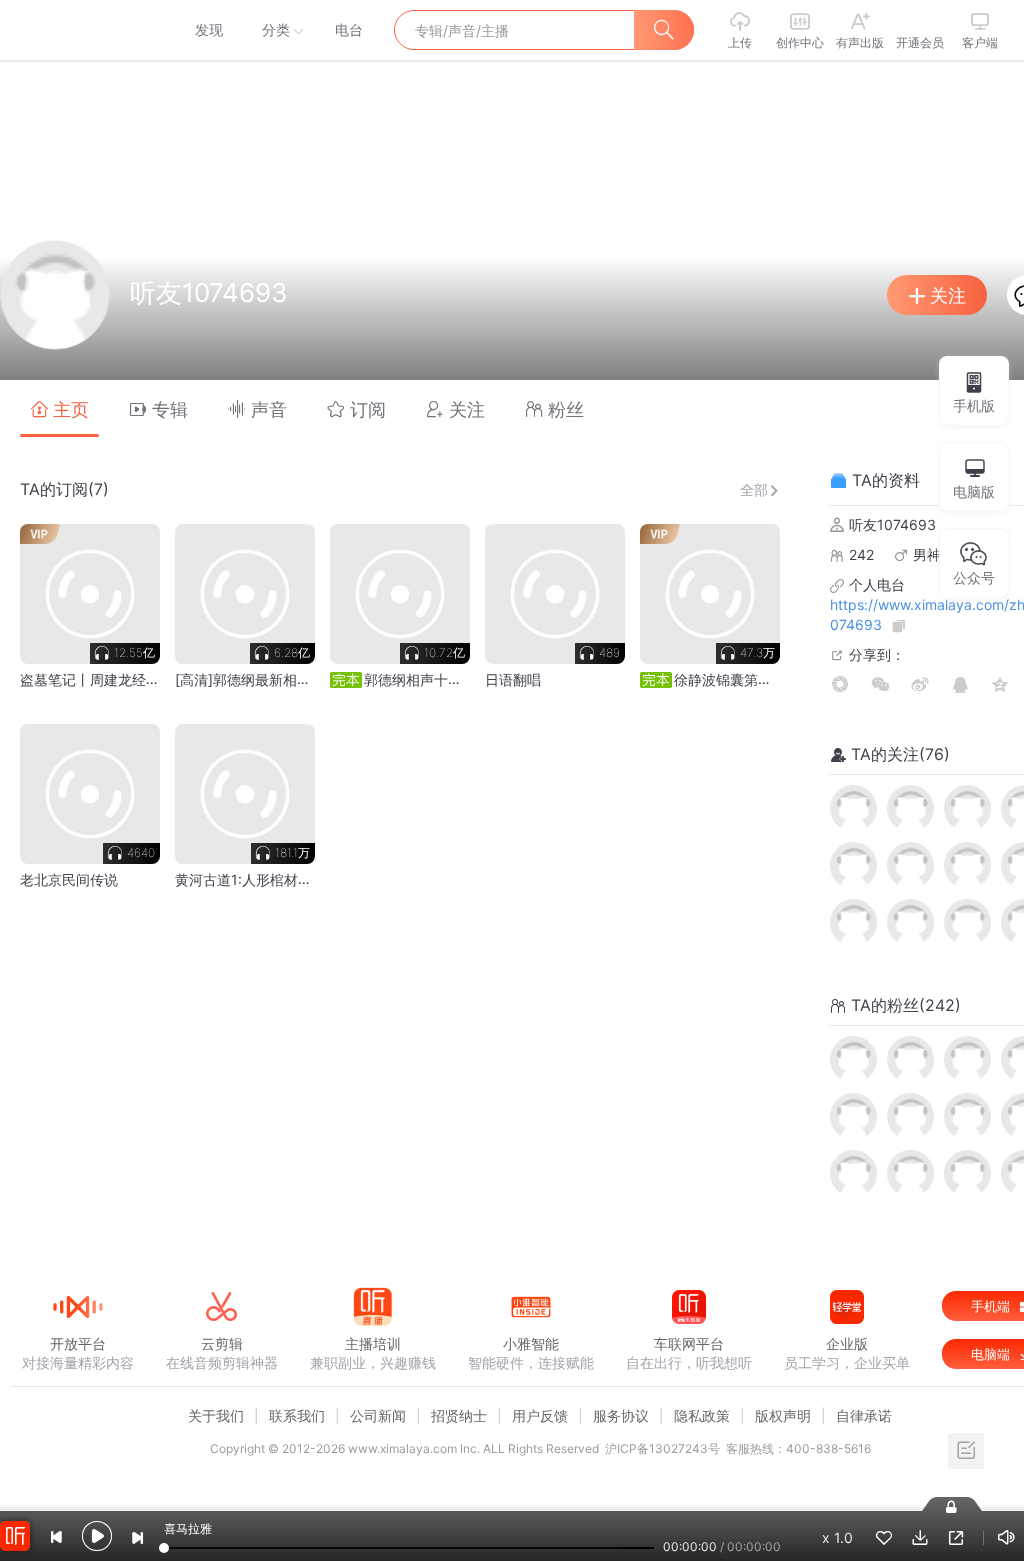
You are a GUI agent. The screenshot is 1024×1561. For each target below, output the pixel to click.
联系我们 (297, 1415)
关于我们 (216, 1415)
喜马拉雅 (77, 30)
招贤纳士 (459, 1415)
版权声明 (783, 1415)
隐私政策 (702, 1415)
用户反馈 (540, 1415)
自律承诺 (864, 1415)
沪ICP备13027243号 (662, 1448)
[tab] (59, 408)
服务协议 (621, 1415)
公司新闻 (378, 1415)
